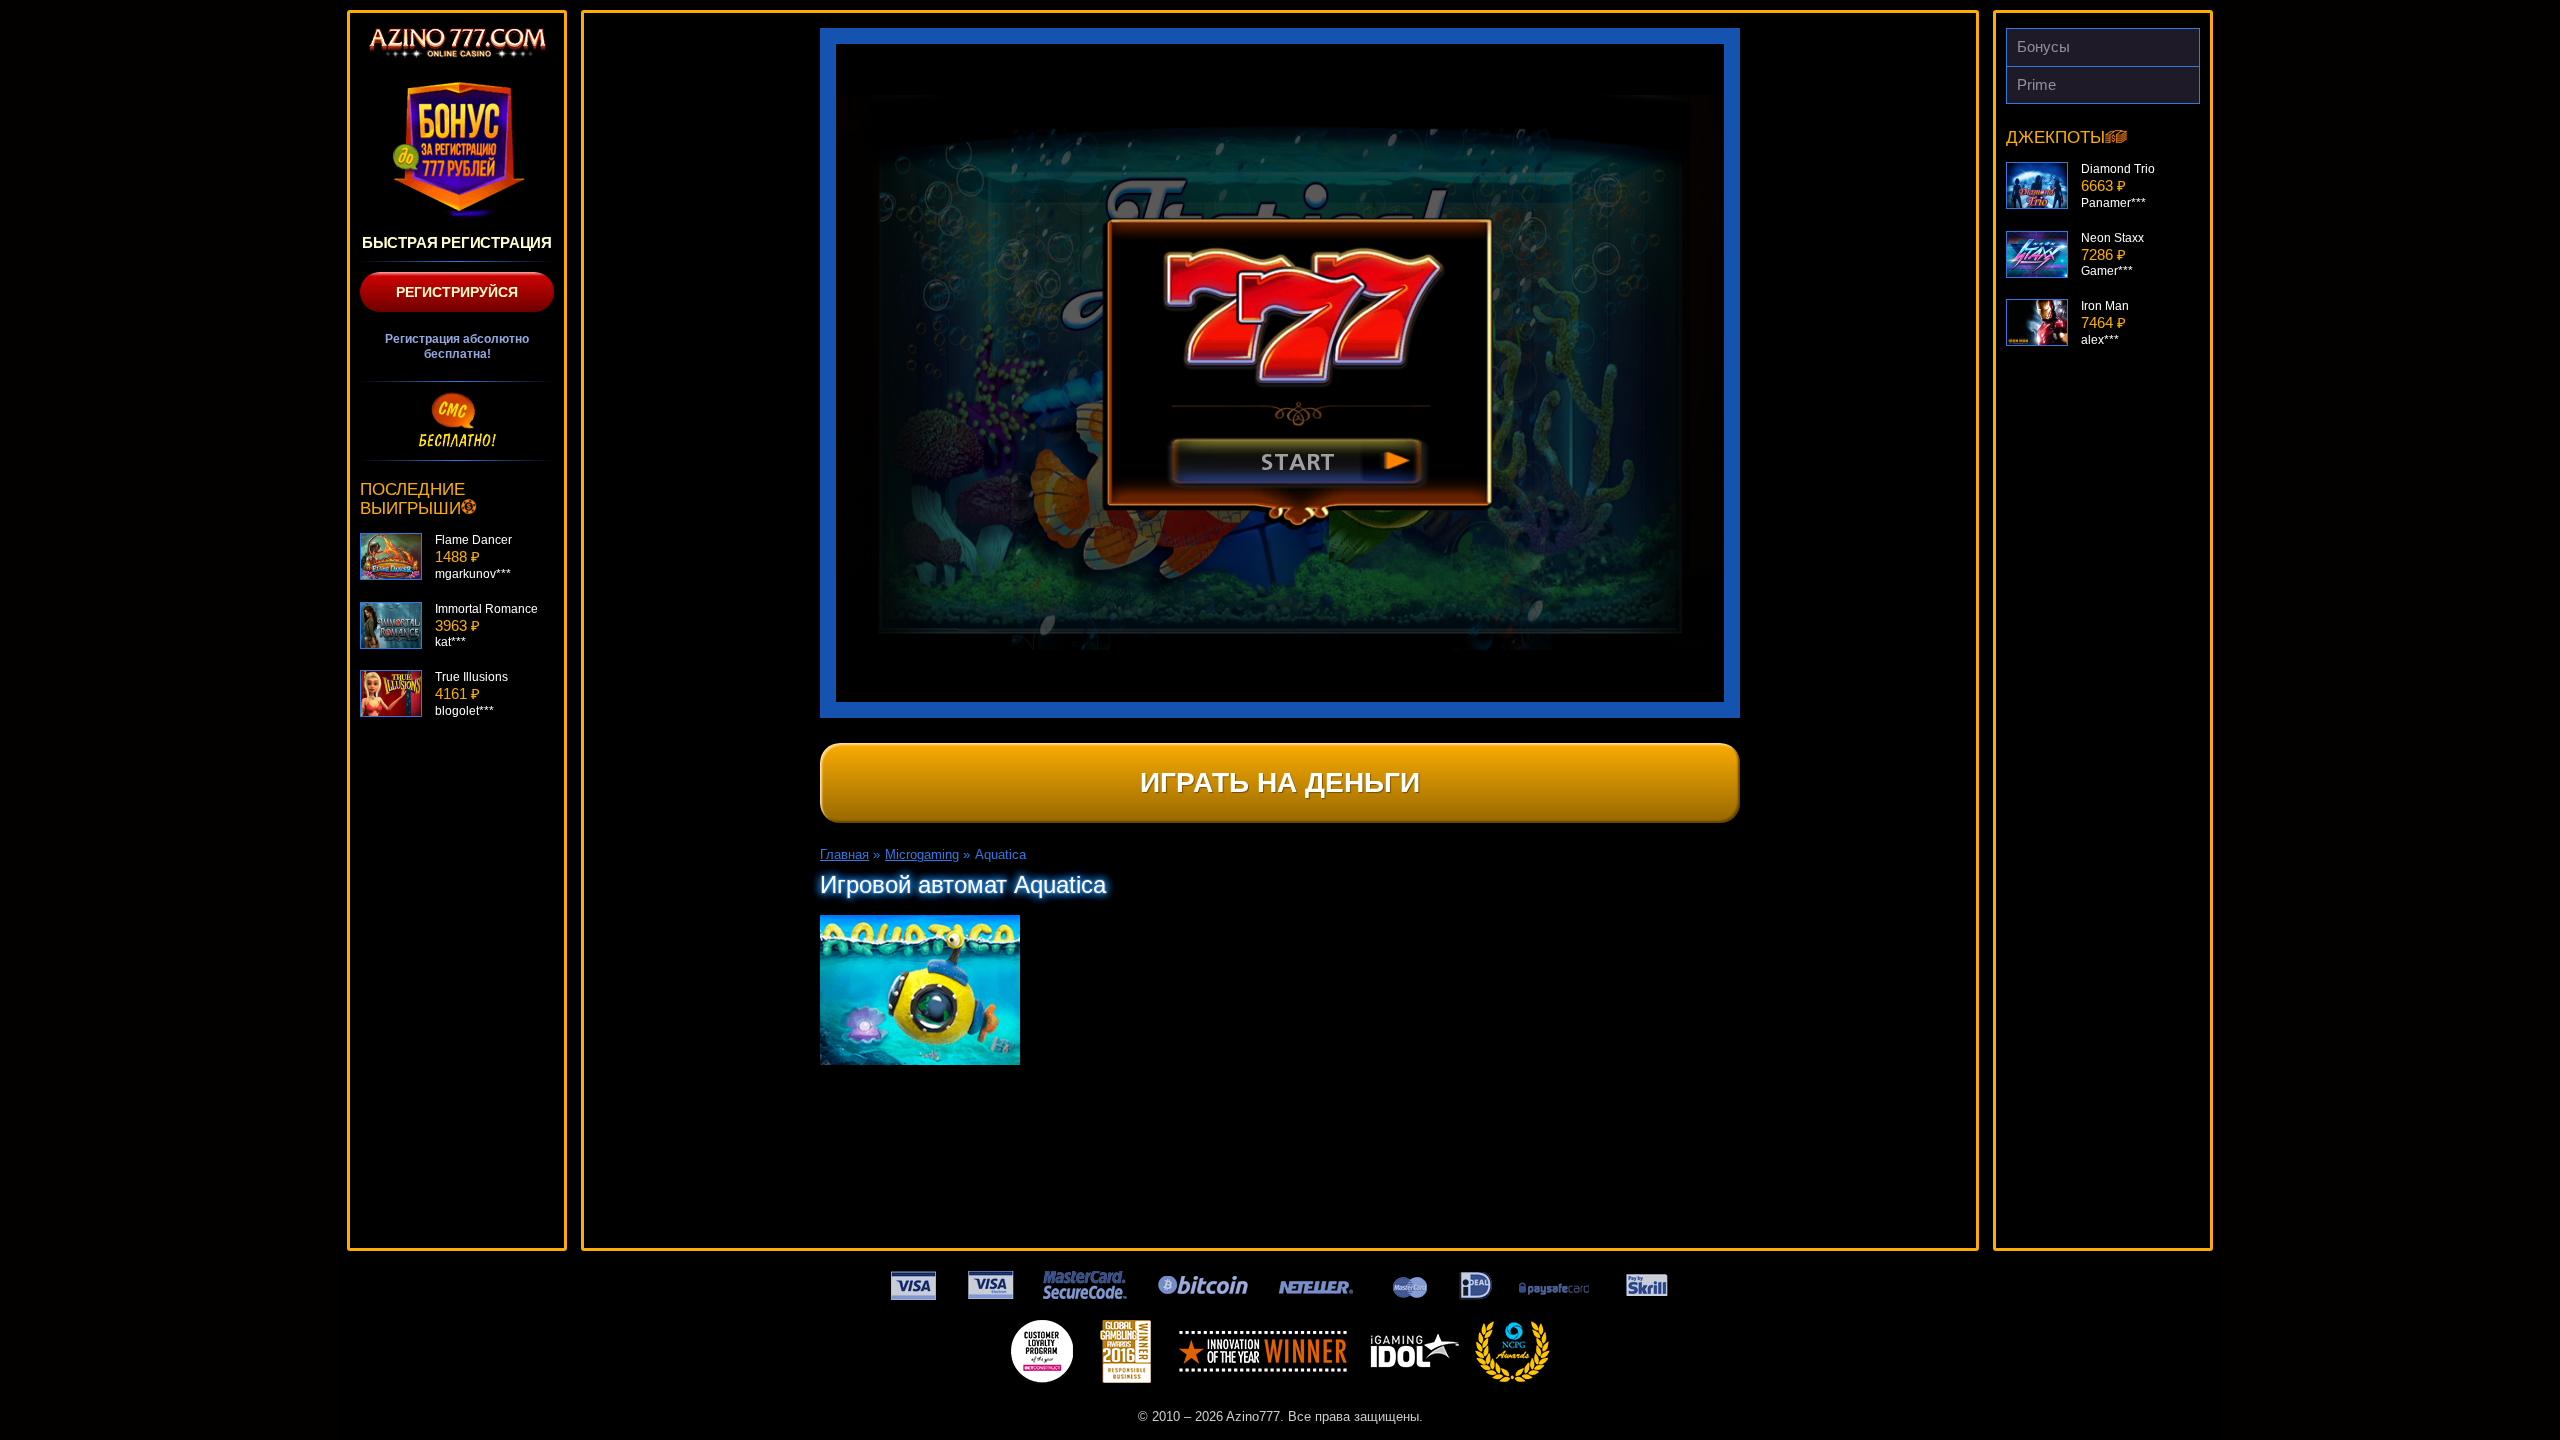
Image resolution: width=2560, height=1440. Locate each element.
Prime (2036, 84)
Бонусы (2043, 46)
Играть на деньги (1280, 782)
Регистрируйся (457, 292)
